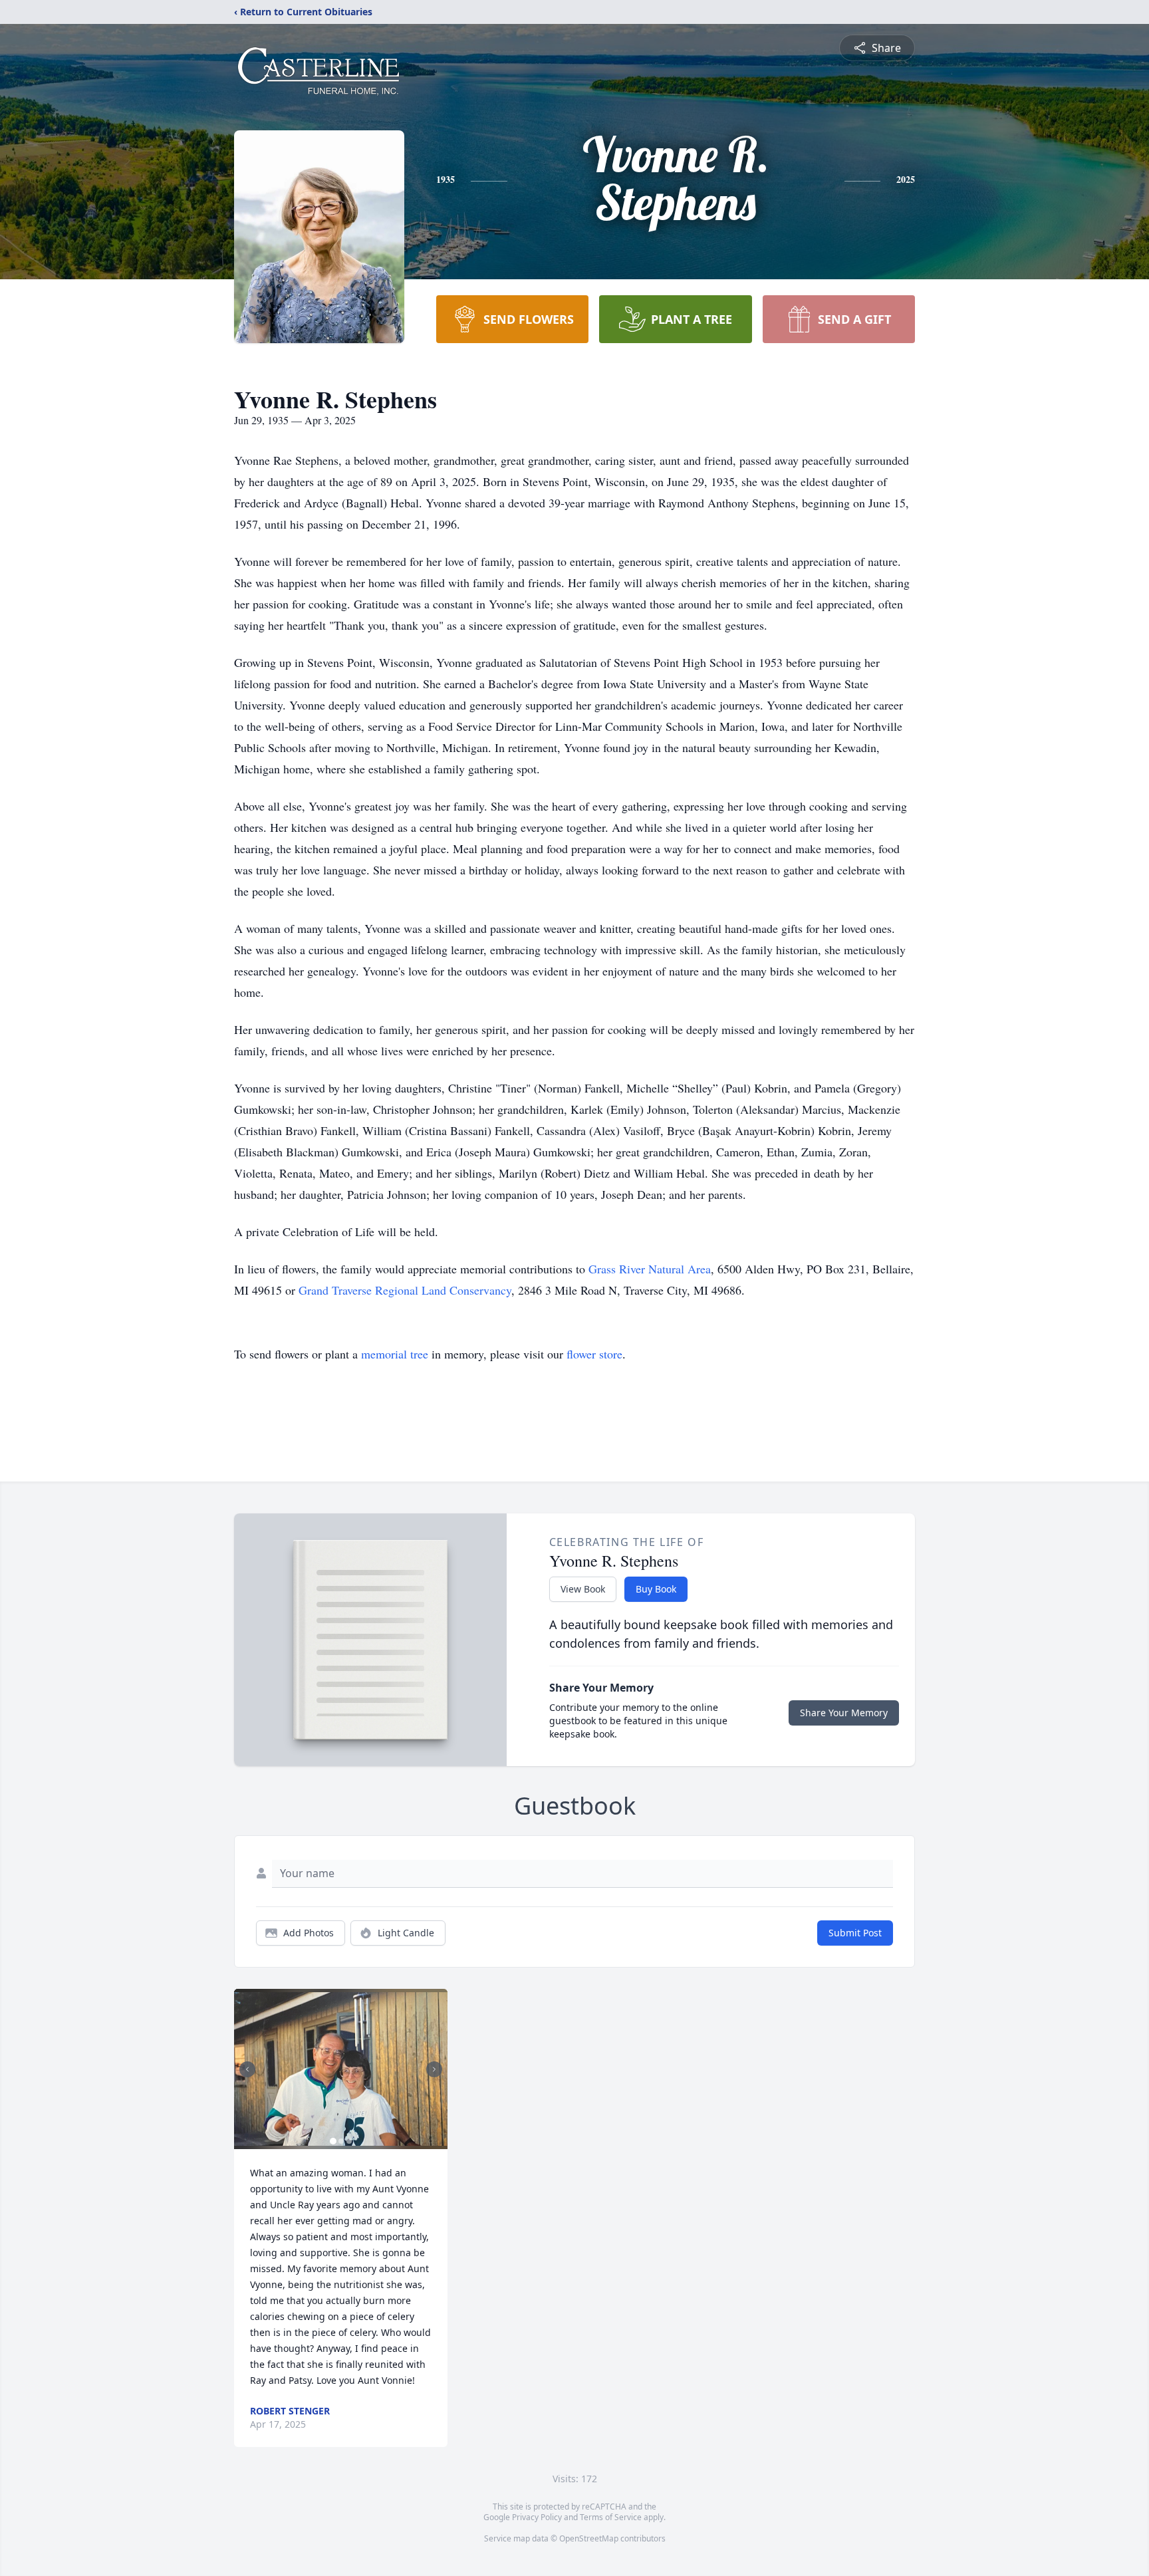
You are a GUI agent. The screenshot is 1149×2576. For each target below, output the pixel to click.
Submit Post (855, 1933)
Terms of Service (611, 2517)
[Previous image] (247, 2069)
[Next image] (434, 2069)
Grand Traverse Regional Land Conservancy (405, 1290)
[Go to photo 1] (333, 2141)
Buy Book (656, 1589)
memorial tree (395, 1354)
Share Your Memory (844, 1713)
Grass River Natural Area (650, 1269)
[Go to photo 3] (349, 2141)
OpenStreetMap (589, 2538)
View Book (583, 1589)
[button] (341, 2069)
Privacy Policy (537, 2517)
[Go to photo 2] (341, 2141)
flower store (594, 1354)
